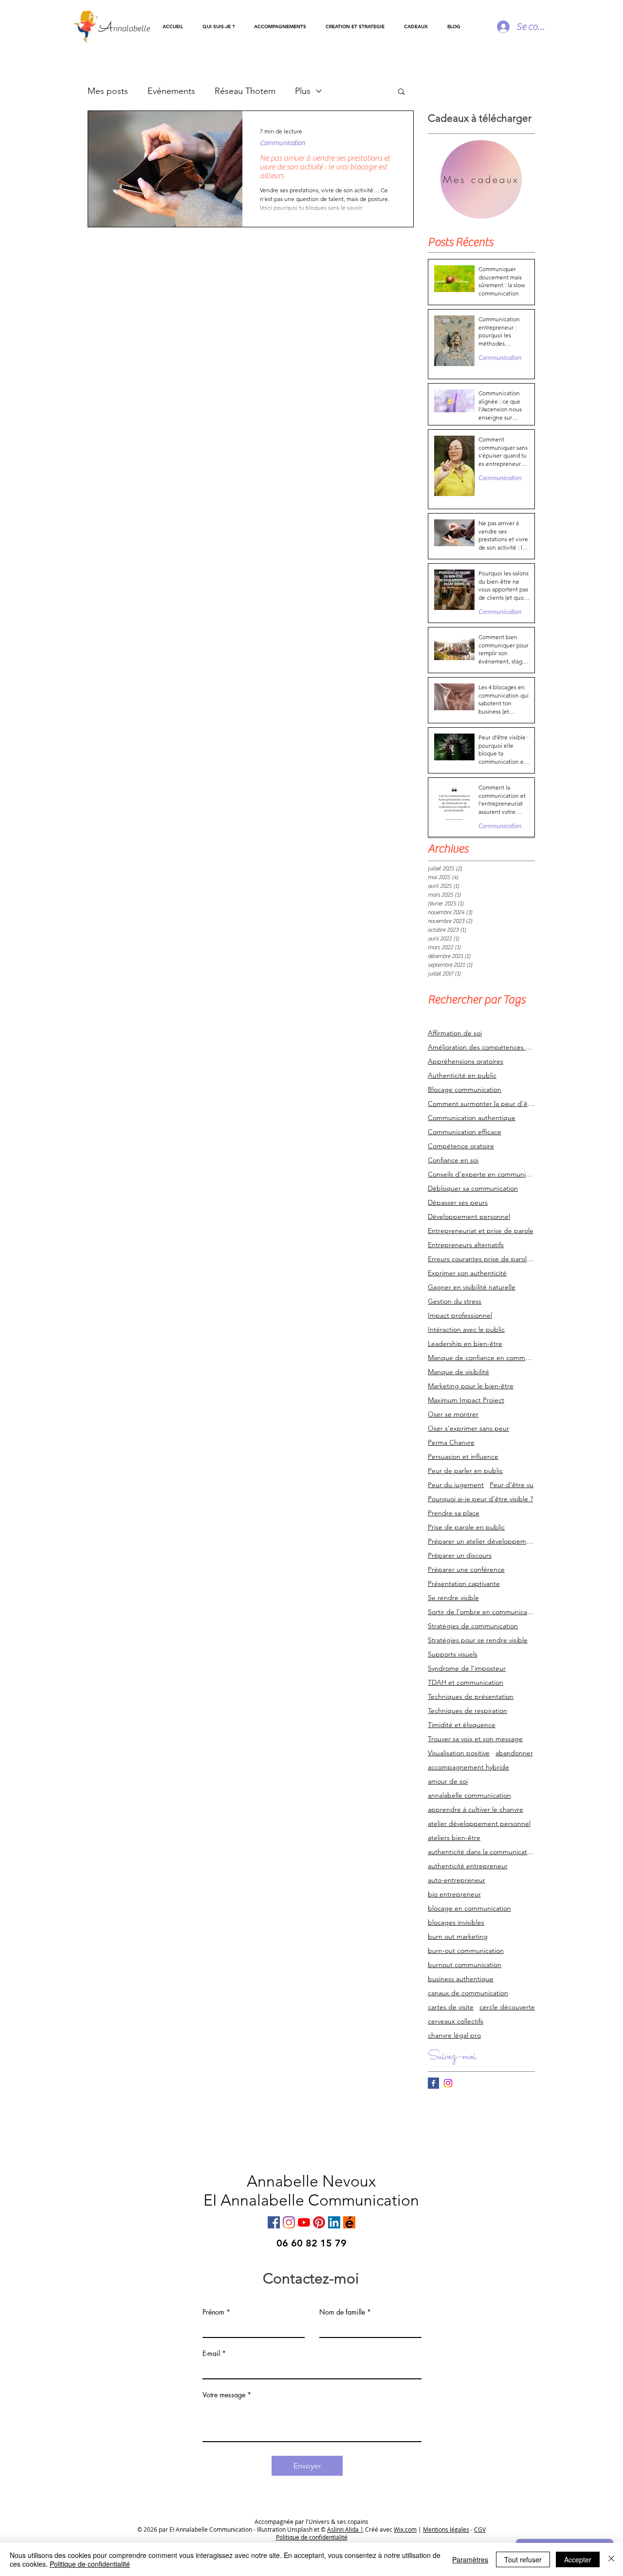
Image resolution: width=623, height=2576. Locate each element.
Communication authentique (472, 1118)
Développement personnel (469, 1217)
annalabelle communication (469, 1795)
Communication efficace (465, 1132)
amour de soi (448, 1781)
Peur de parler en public (465, 1471)
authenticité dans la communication (481, 1852)
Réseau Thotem (245, 91)
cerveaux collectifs (456, 2021)
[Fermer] (611, 2559)
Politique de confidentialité (90, 2564)
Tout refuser (523, 2559)
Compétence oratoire (461, 1146)
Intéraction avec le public (466, 1330)
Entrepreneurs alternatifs (466, 1245)
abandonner (514, 1753)
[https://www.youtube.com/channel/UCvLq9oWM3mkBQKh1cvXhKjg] (304, 2222)
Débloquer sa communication (473, 1188)
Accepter (578, 2559)
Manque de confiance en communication (481, 1358)
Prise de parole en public (466, 1527)
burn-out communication (466, 1951)
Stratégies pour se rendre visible (478, 1640)
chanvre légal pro (454, 2035)
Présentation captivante (464, 1584)
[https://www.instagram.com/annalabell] (289, 2222)
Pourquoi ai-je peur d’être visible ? (480, 1499)
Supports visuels (453, 1654)
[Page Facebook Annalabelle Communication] (433, 2083)
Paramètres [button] (470, 2559)
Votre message (224, 2395)
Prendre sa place (454, 1513)
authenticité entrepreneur (468, 1866)
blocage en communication (469, 1908)
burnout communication (465, 1965)
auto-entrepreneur (457, 1880)
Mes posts (108, 91)
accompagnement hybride (468, 1767)
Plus (303, 91)
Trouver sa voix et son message (475, 1739)
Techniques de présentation (471, 1697)
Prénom (213, 2312)
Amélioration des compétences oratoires (481, 1047)
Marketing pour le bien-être (471, 1386)
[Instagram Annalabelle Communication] (448, 2083)
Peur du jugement (456, 1485)
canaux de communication (468, 1993)
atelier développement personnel (479, 1824)
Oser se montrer (453, 1414)
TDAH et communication (466, 1683)
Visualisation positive (459, 1753)
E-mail (211, 2354)
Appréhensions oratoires (466, 1061)
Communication (283, 143)
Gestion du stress (455, 1301)
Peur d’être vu (512, 1485)
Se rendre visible (453, 1598)
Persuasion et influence (463, 1457)
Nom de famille (342, 2312)
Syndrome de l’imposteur (467, 1668)
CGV (480, 2529)
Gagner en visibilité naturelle (472, 1287)
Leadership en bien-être (465, 1344)
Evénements (171, 91)
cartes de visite (451, 2007)
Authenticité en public (462, 1076)
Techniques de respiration (467, 1711)
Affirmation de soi (455, 1033)
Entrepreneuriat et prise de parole (481, 1231)
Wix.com (405, 2529)
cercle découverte (507, 2007)
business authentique (461, 1979)
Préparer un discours (460, 1555)
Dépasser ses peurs (458, 1203)
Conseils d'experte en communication (481, 1174)
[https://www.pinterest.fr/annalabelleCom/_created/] (319, 2222)
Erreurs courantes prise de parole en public (481, 1259)
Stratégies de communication (473, 1626)
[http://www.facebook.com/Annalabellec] (274, 2222)
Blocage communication (465, 1090)
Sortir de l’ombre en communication (481, 1612)
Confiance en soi (453, 1160)
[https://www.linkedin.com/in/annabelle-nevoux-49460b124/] (334, 2222)
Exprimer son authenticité (467, 1273)
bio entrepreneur (454, 1894)
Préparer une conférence (466, 1570)
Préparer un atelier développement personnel (481, 1541)
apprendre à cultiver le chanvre (476, 1810)
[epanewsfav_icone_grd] (349, 2222)
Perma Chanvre (451, 1443)
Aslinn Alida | (345, 2529)
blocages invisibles (456, 1923)
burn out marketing (458, 1937)
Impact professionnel (460, 1316)
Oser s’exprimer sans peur (468, 1428)
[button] (280, 27)
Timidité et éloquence (462, 1725)
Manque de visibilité (458, 1372)
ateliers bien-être (454, 1838)
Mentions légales (446, 2529)
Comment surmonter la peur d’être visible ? (481, 1104)
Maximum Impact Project (466, 1400)
